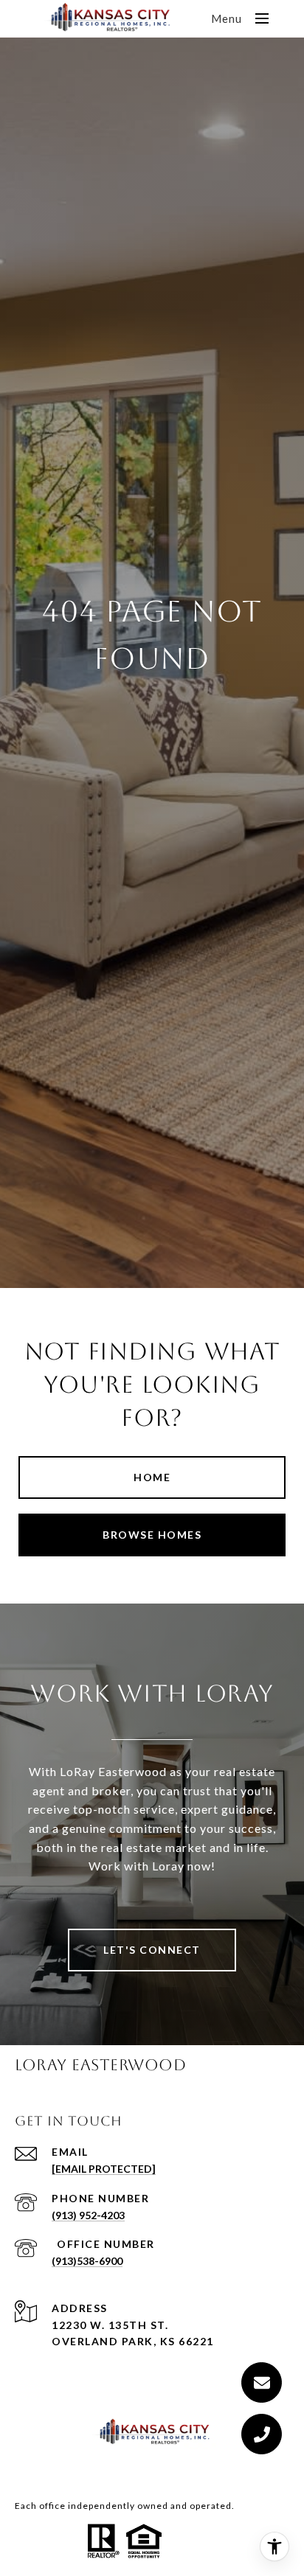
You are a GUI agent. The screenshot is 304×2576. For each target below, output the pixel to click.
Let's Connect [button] (152, 1950)
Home (152, 1477)
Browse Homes (152, 1535)
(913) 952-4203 (88, 2215)
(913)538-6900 (87, 2261)
